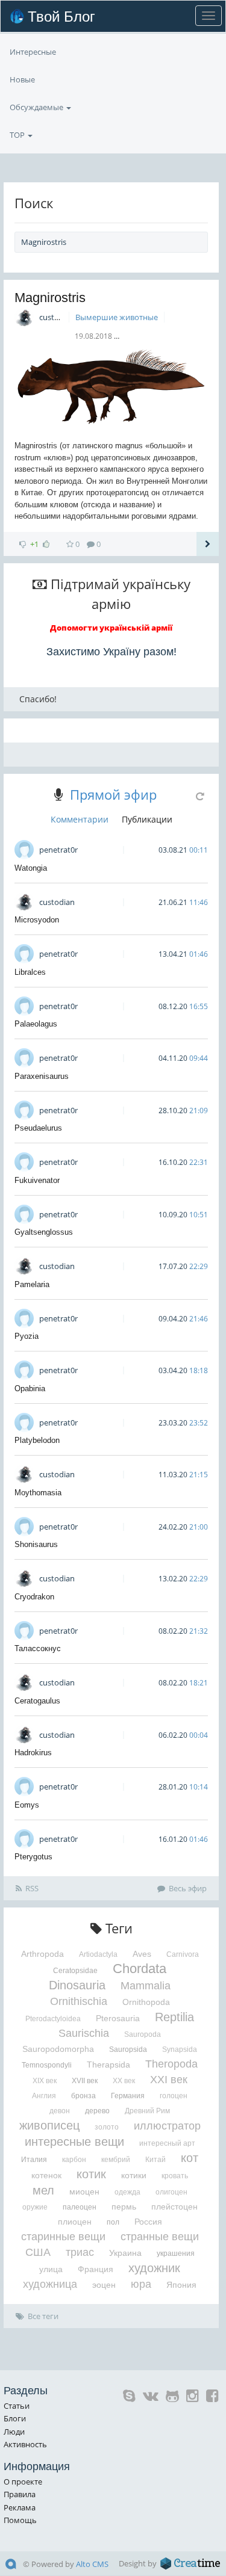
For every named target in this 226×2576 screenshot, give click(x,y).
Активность (25, 2444)
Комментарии (80, 819)
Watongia (31, 868)
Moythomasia (38, 1493)
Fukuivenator (37, 1180)
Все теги (43, 2316)
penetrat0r (58, 850)
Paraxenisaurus (42, 1076)
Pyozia (27, 1336)
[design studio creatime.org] (190, 2563)
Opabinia (30, 1388)
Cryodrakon (34, 1597)
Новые (22, 79)
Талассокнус (38, 1648)
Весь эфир (188, 1888)
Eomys (27, 1805)
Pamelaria (32, 1284)
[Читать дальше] (208, 544)
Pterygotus (33, 1857)
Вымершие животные (117, 317)
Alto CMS (92, 2564)
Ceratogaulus (37, 1701)
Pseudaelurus (38, 1128)
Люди (14, 2432)
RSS (32, 1888)
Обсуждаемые (37, 107)
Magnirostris (50, 298)
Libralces (30, 972)
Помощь (20, 2520)
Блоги (15, 2418)
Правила (20, 2494)
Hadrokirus (33, 1753)
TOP (18, 135)
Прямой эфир (113, 794)
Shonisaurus (36, 1544)
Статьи (17, 2406)
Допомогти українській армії (111, 628)
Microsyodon (37, 920)
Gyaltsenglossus (44, 1232)
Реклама (20, 2507)
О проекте (23, 2482)
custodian (57, 317)
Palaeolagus (36, 1024)
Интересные (33, 52)
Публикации (147, 819)
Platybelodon (37, 1440)
